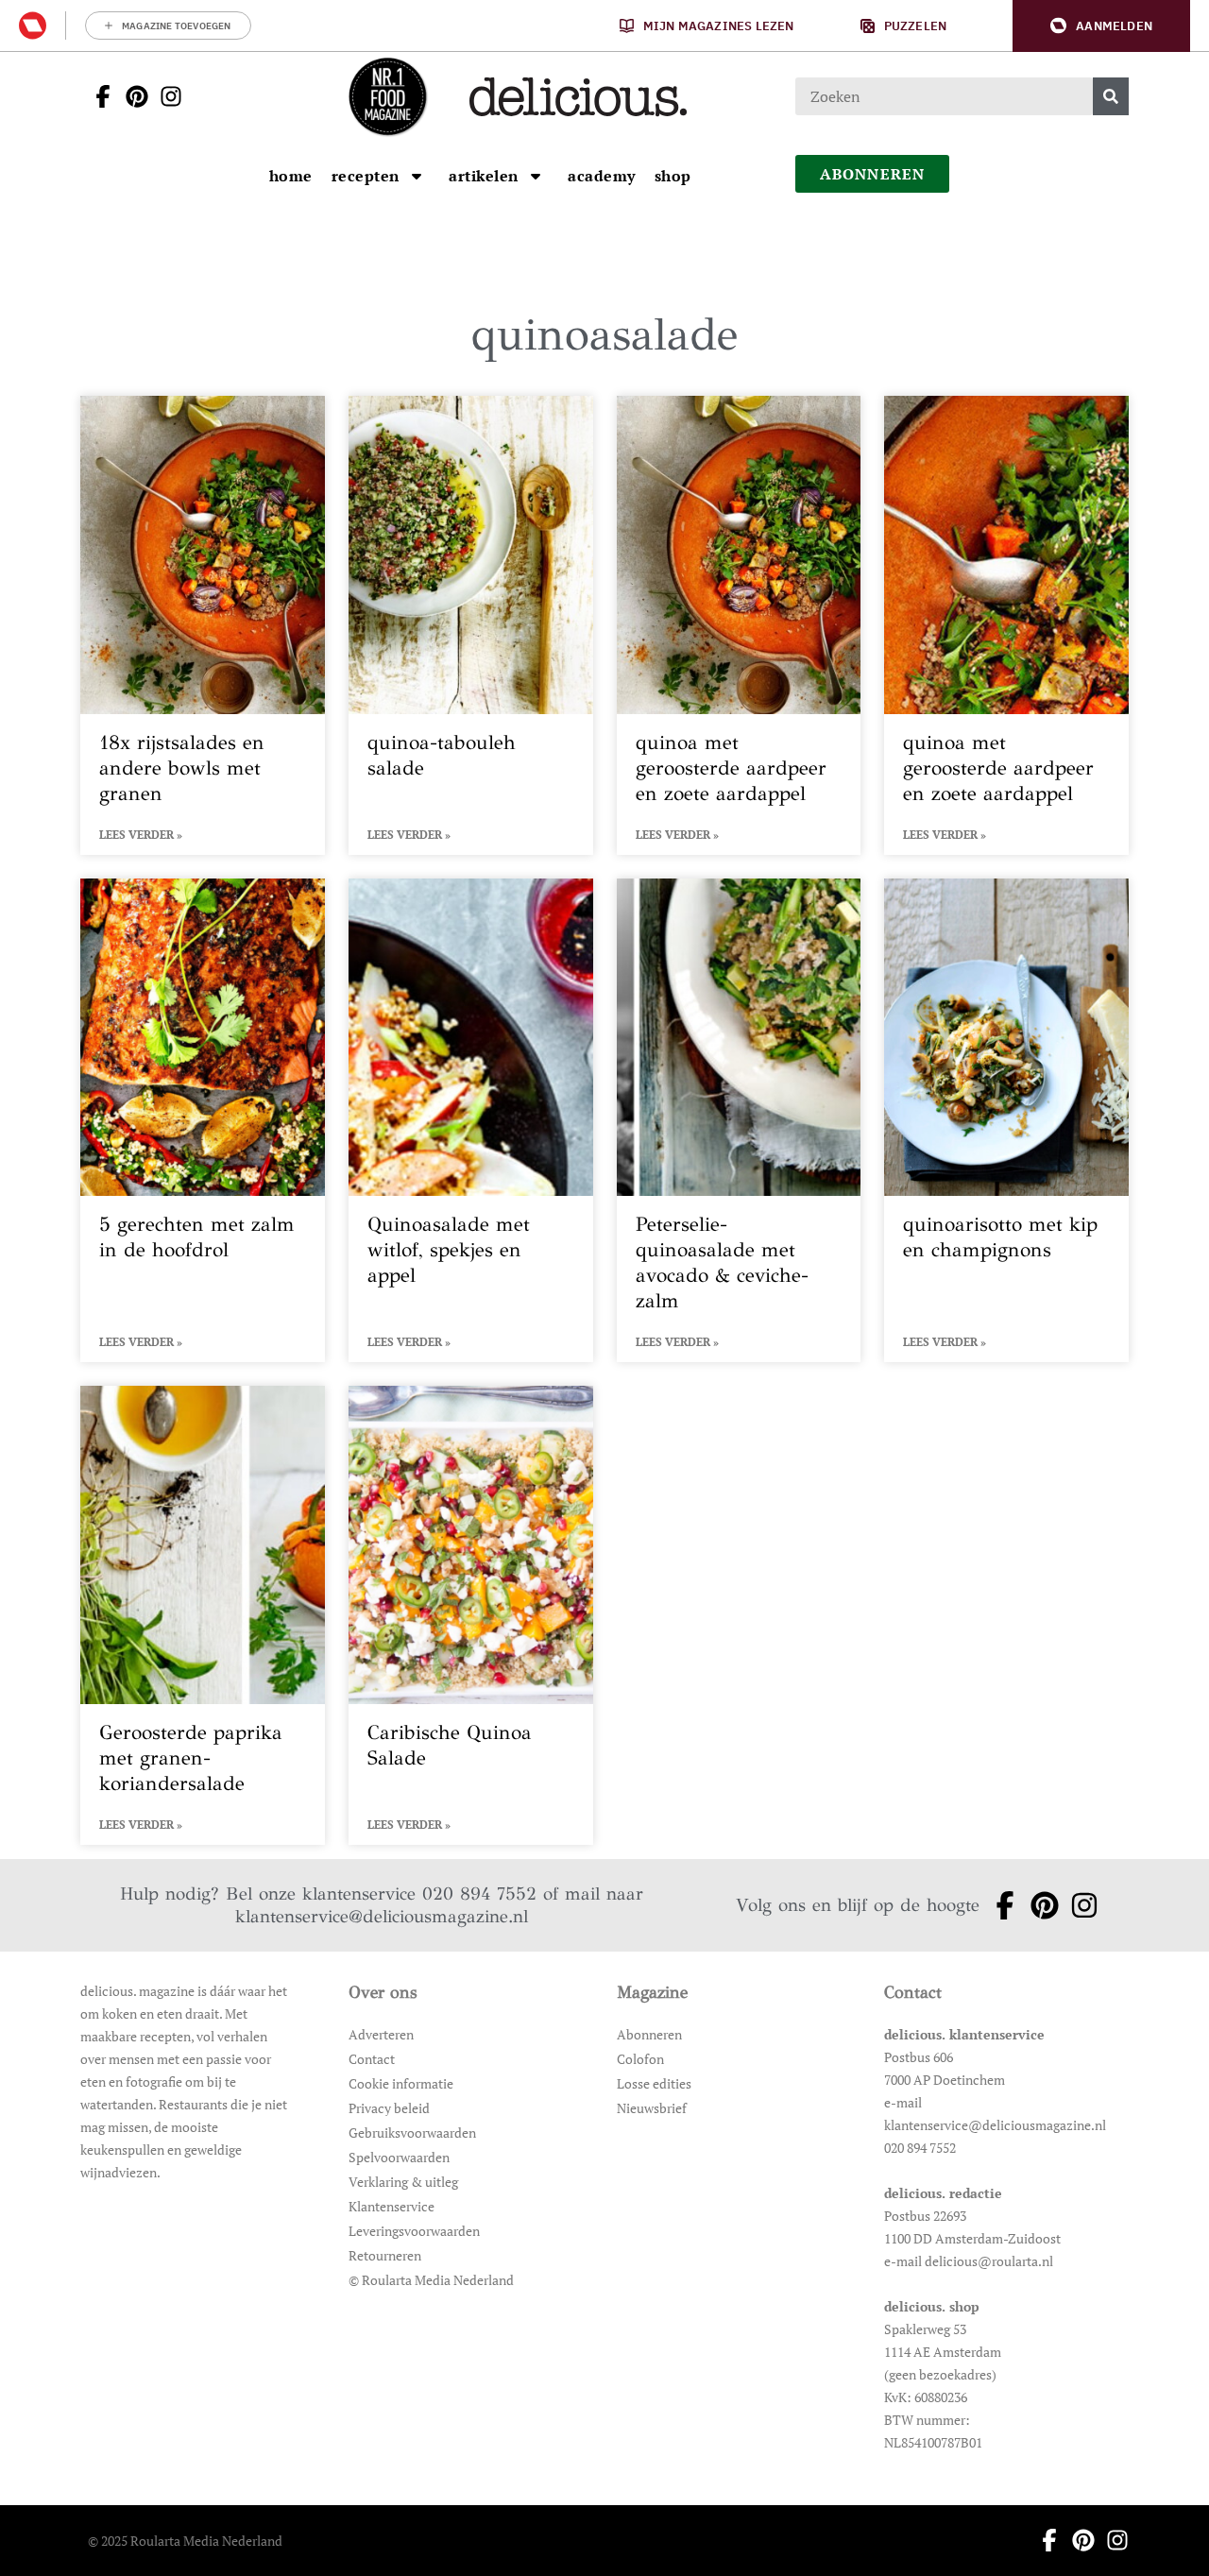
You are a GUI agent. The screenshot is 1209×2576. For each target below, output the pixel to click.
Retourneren (385, 2255)
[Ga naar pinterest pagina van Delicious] (131, 96)
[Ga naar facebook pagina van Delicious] (97, 96)
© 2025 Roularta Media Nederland (185, 2541)
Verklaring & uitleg (403, 2182)
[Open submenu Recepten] (417, 176)
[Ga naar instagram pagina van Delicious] (165, 96)
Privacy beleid (389, 2108)
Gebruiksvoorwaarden (412, 2132)
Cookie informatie (401, 2083)
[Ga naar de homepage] (387, 96)
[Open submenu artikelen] (536, 176)
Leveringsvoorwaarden (414, 2231)
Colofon (640, 2059)
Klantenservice (392, 2206)
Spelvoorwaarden (399, 2157)
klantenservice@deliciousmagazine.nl (382, 1916)
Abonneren (649, 2034)
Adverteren (381, 2034)
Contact (372, 2059)
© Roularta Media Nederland (431, 2280)
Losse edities (654, 2083)
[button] (1101, 26)
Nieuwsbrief (652, 2108)
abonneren (873, 174)
